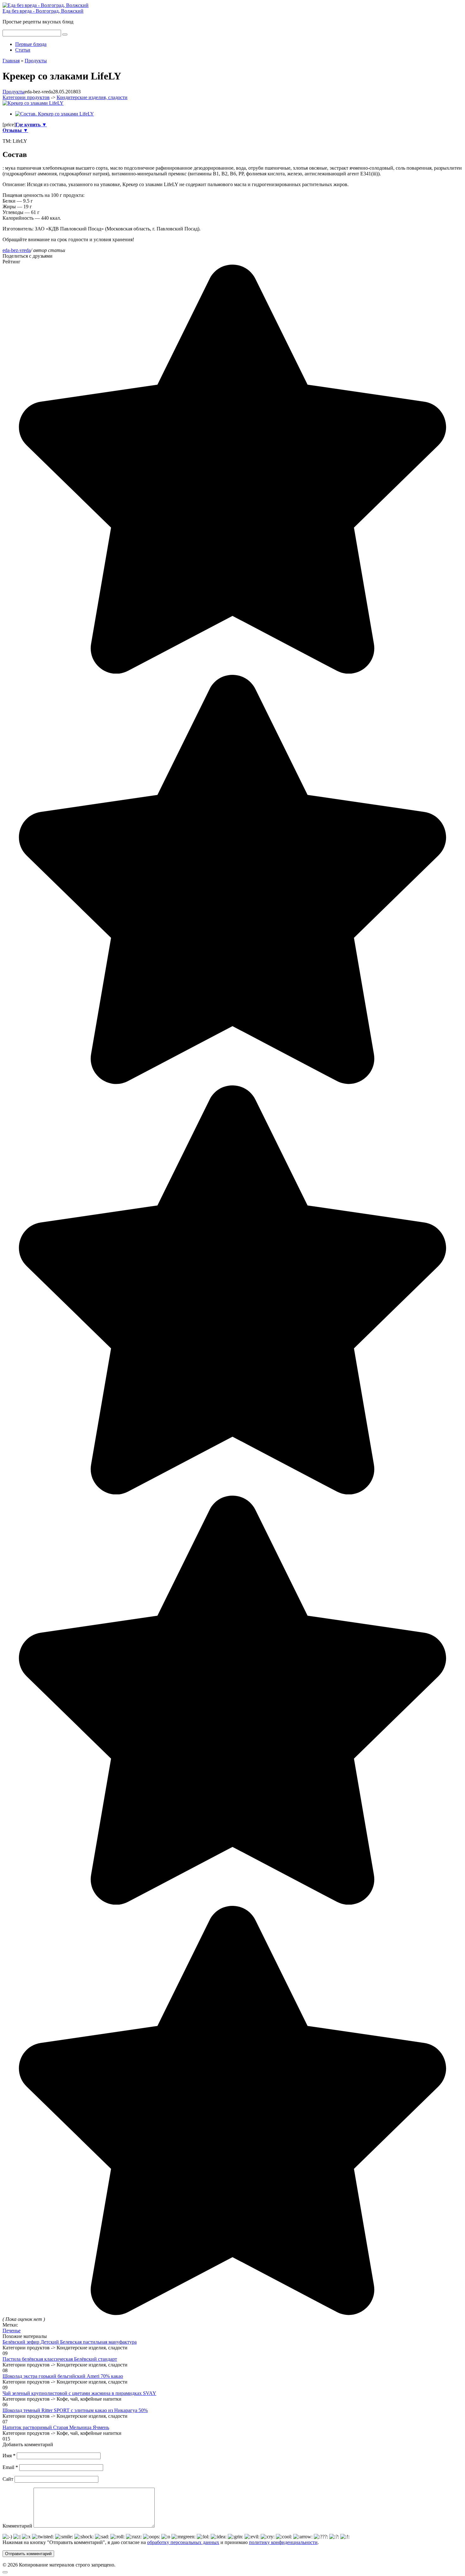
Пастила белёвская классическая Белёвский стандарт (60, 2359)
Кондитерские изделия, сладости (92, 97)
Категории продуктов (26, 97)
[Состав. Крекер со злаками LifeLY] (55, 114)
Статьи (23, 50)
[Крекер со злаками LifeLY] (33, 103)
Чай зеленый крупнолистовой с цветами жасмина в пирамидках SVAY (79, 2393)
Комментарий (17, 2526)
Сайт (8, 2479)
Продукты (14, 92)
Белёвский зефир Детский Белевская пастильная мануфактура (70, 2342)
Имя (9, 2456)
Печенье (12, 2331)
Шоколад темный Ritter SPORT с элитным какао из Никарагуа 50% (75, 2410)
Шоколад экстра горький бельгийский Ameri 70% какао (63, 2376)
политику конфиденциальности (283, 2542)
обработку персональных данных (183, 2542)
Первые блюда (31, 44)
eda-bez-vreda (17, 250)
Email (10, 2467)
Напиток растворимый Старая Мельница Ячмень (56, 2427)
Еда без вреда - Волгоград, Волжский (43, 11)
